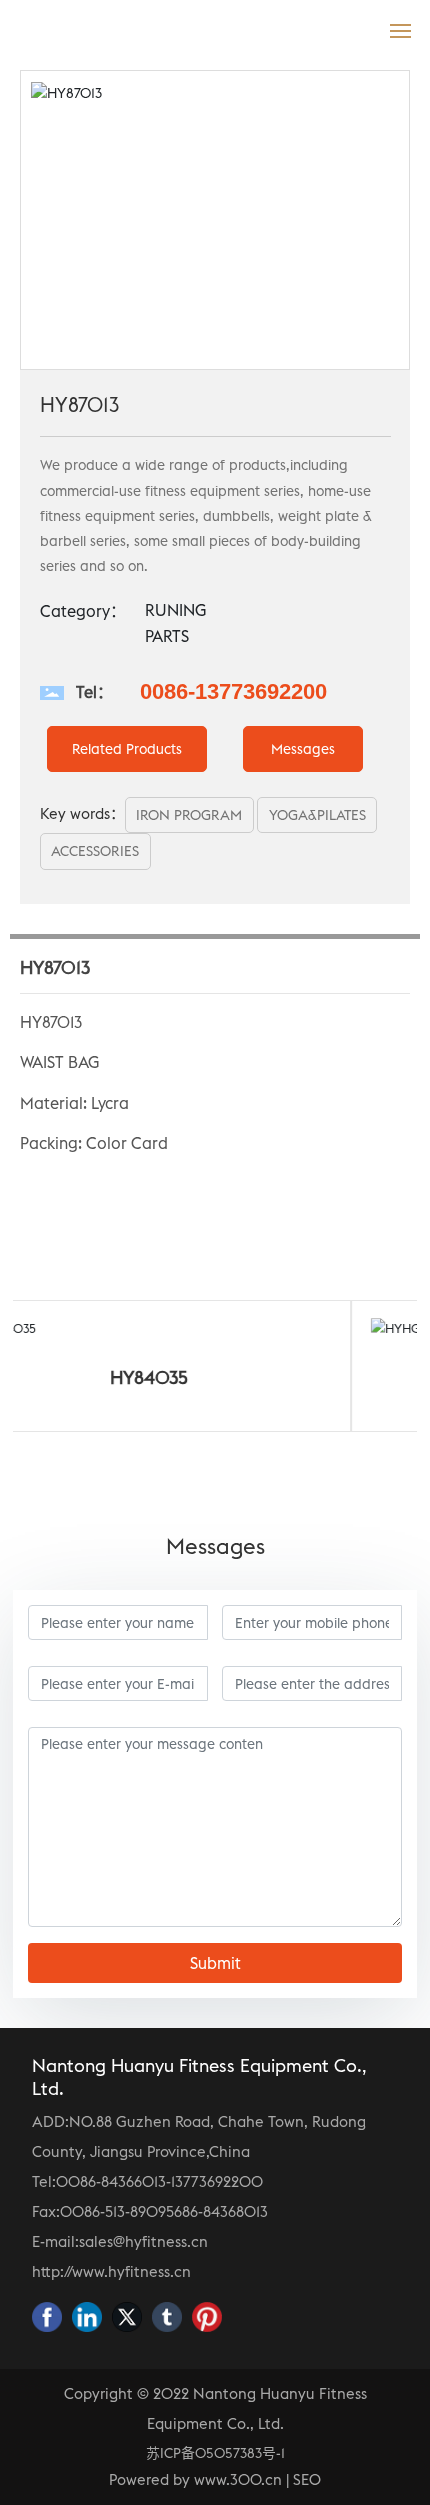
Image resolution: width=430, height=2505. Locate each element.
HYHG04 (334, 1377)
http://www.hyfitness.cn (111, 2271)
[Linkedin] (87, 2317)
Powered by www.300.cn (195, 2479)
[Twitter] (127, 2317)
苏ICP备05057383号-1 (215, 2453)
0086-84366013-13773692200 (159, 2181)
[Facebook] (47, 2317)
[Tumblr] (167, 2317)
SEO (307, 2479)
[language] (356, 29)
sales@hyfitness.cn (143, 2241)
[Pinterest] (207, 2317)
